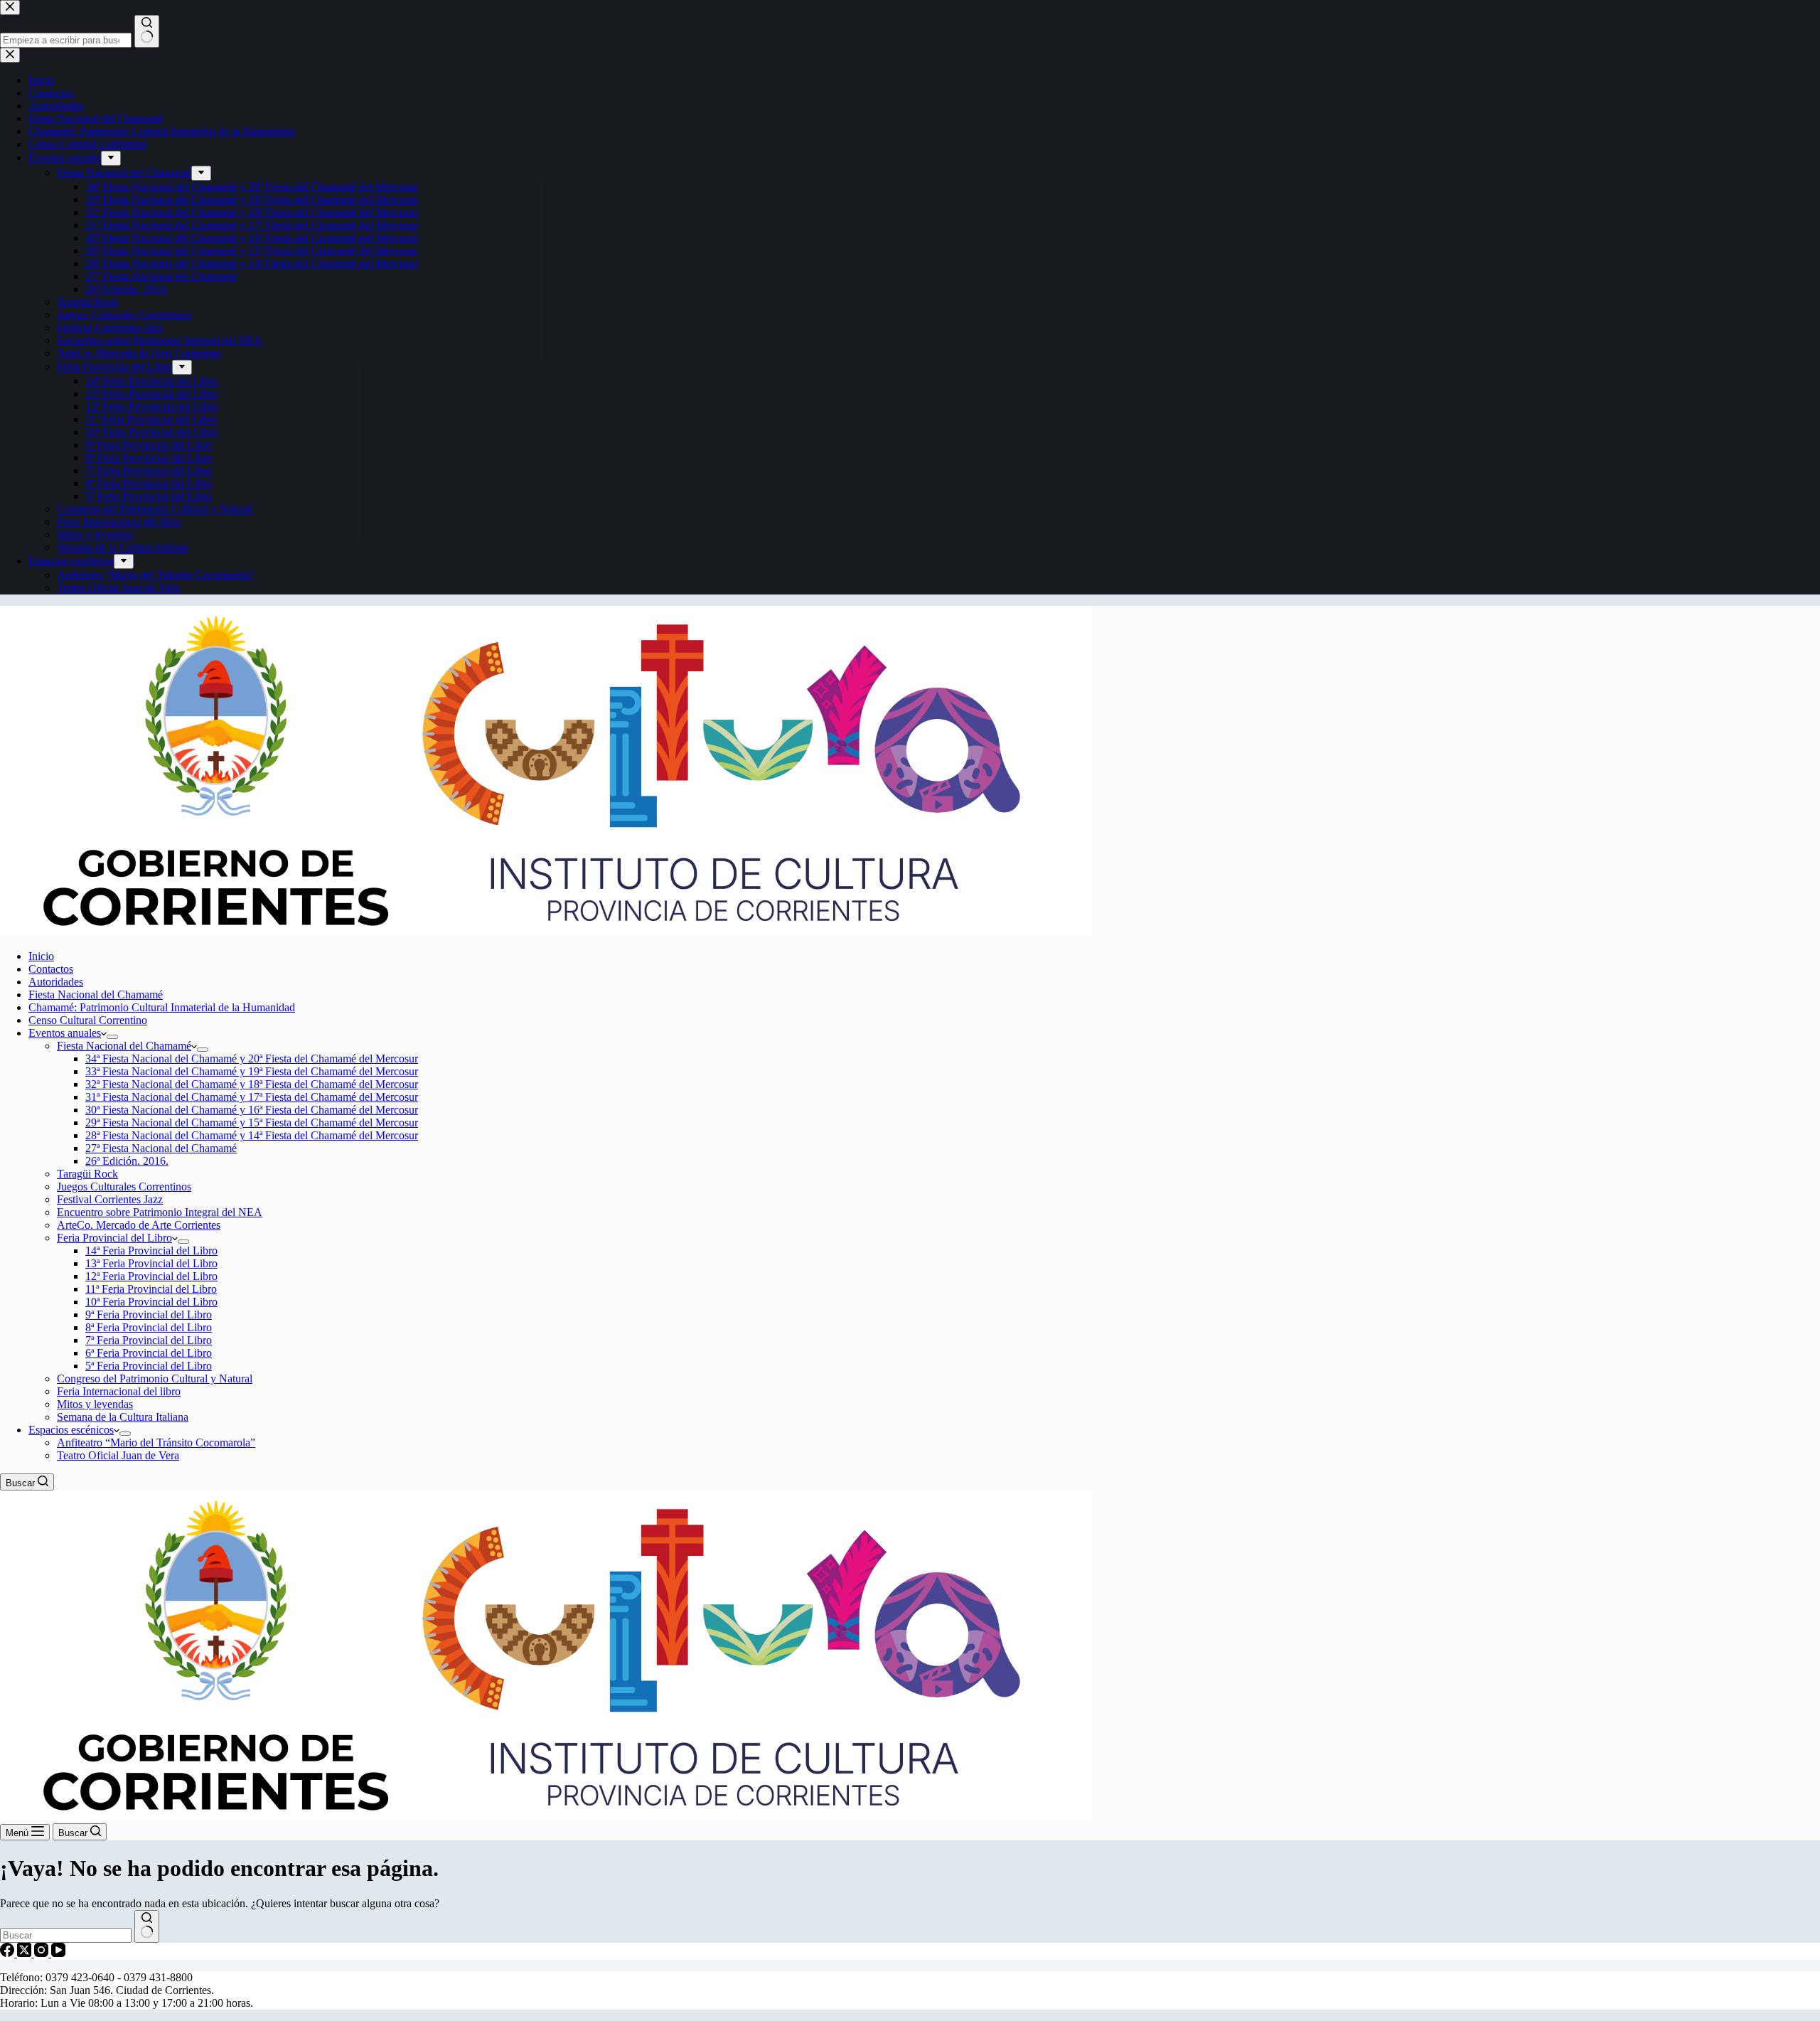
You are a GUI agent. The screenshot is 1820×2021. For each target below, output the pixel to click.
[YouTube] (58, 1953)
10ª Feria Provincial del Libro (151, 1302)
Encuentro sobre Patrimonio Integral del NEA (160, 1212)
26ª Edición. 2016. (127, 1161)
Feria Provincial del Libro (114, 1238)
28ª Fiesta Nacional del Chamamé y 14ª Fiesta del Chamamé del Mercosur (252, 1135)
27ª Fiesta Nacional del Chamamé (161, 1148)
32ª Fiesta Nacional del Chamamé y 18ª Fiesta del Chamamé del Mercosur (252, 1084)
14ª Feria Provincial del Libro (151, 1251)
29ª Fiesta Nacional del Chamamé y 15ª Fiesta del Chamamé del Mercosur (252, 1123)
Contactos (51, 969)
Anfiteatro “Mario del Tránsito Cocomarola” (156, 1443)
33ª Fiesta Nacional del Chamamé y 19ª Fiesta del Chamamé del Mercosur (252, 1071)
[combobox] (66, 1935)
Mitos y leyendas (95, 1404)
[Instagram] (43, 1953)
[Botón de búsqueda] (147, 1926)
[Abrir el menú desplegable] (112, 1037)
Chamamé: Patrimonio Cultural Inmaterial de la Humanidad (162, 1007)
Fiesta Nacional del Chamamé (96, 994)
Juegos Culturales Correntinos (124, 1187)
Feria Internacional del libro (119, 1391)
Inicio (41, 956)
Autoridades (56, 982)
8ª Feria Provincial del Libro (149, 1327)
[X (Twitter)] (26, 1953)
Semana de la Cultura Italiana (123, 1417)
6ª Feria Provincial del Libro (149, 1353)
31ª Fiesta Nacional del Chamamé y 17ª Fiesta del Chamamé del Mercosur (252, 1097)
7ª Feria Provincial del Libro (149, 1340)
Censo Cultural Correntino (88, 1020)
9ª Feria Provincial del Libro (149, 1315)
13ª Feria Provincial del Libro (151, 1263)
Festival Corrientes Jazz (110, 1199)
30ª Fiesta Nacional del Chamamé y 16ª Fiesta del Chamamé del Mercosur (252, 1110)
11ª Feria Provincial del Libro (151, 1289)
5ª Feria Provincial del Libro (149, 1366)
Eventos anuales (65, 1033)
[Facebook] (9, 1953)
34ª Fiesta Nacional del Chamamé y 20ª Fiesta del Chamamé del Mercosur (252, 1059)
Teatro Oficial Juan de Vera (118, 1455)
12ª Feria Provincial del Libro (151, 1276)
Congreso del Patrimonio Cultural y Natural (155, 1379)
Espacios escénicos (71, 1430)
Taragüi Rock (87, 1174)
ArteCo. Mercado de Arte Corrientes (139, 1225)
